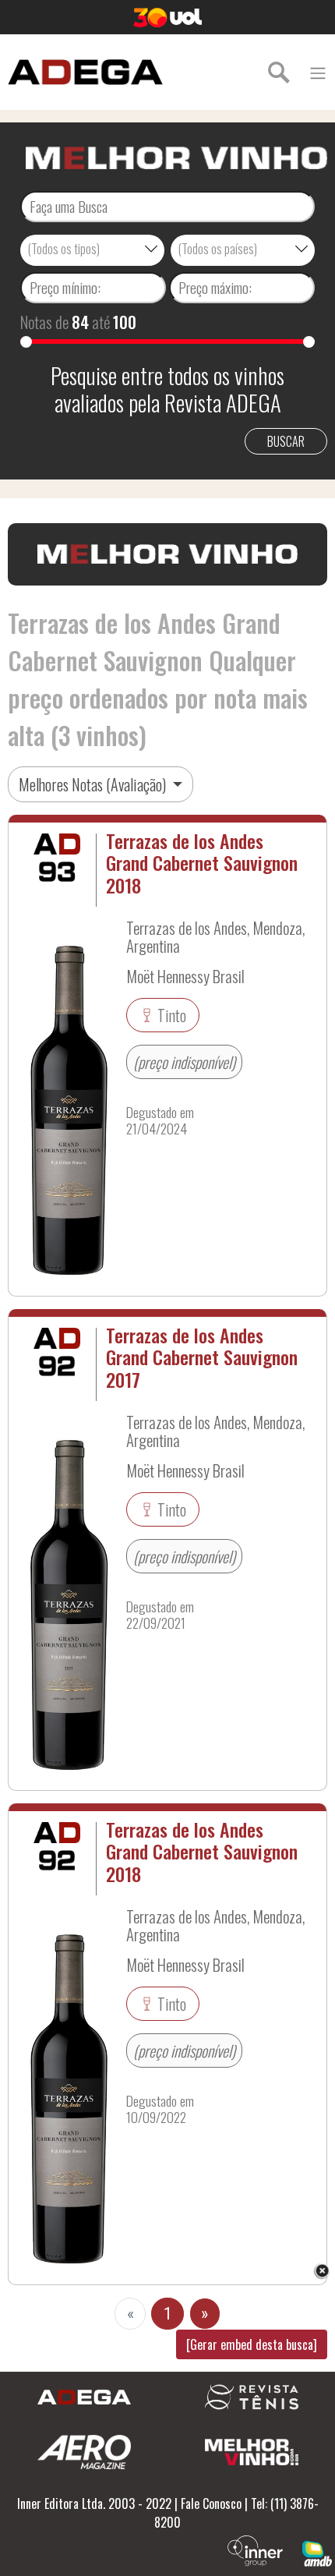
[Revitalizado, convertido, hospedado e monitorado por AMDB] (317, 2552)
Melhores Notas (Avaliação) (94, 784)
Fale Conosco (211, 2503)
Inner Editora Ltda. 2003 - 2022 (94, 2503)
